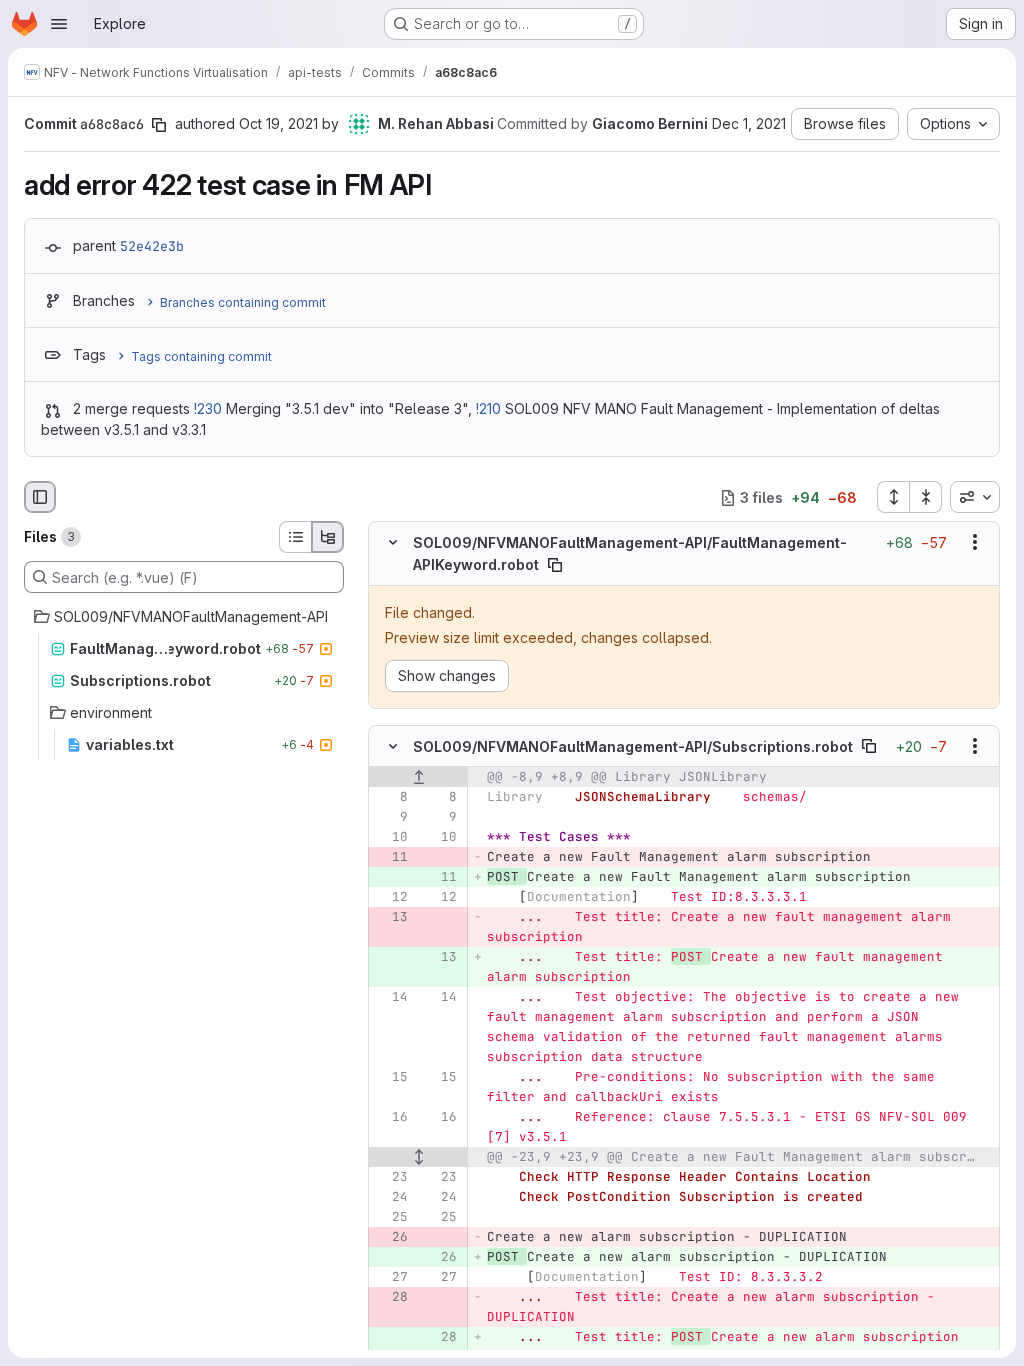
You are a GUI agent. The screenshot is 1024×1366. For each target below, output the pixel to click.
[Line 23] (391, 1177)
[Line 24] (391, 1197)
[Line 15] (391, 1077)
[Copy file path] (555, 565)
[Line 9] (391, 817)
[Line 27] (391, 1277)
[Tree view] (328, 537)
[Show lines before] (418, 777)
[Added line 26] (440, 1257)
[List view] (295, 537)
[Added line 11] (440, 877)
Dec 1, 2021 (749, 123)
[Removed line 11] (391, 857)
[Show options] (975, 543)
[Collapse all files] (926, 497)
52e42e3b (152, 246)
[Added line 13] (440, 957)
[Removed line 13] (391, 917)
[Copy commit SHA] (159, 125)
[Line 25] (391, 1217)
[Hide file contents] (393, 543)
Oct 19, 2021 (278, 123)
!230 (208, 408)
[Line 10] (391, 837)
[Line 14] (391, 997)
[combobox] (975, 497)
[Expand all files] (893, 497)
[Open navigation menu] (59, 24)
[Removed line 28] (391, 1297)
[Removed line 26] (391, 1237)
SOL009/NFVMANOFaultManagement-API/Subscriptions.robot (633, 746)
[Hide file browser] (40, 497)
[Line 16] (391, 1117)
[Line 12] (391, 897)
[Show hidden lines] (418, 1157)
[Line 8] (391, 797)
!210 (488, 408)
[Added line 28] (440, 1337)
